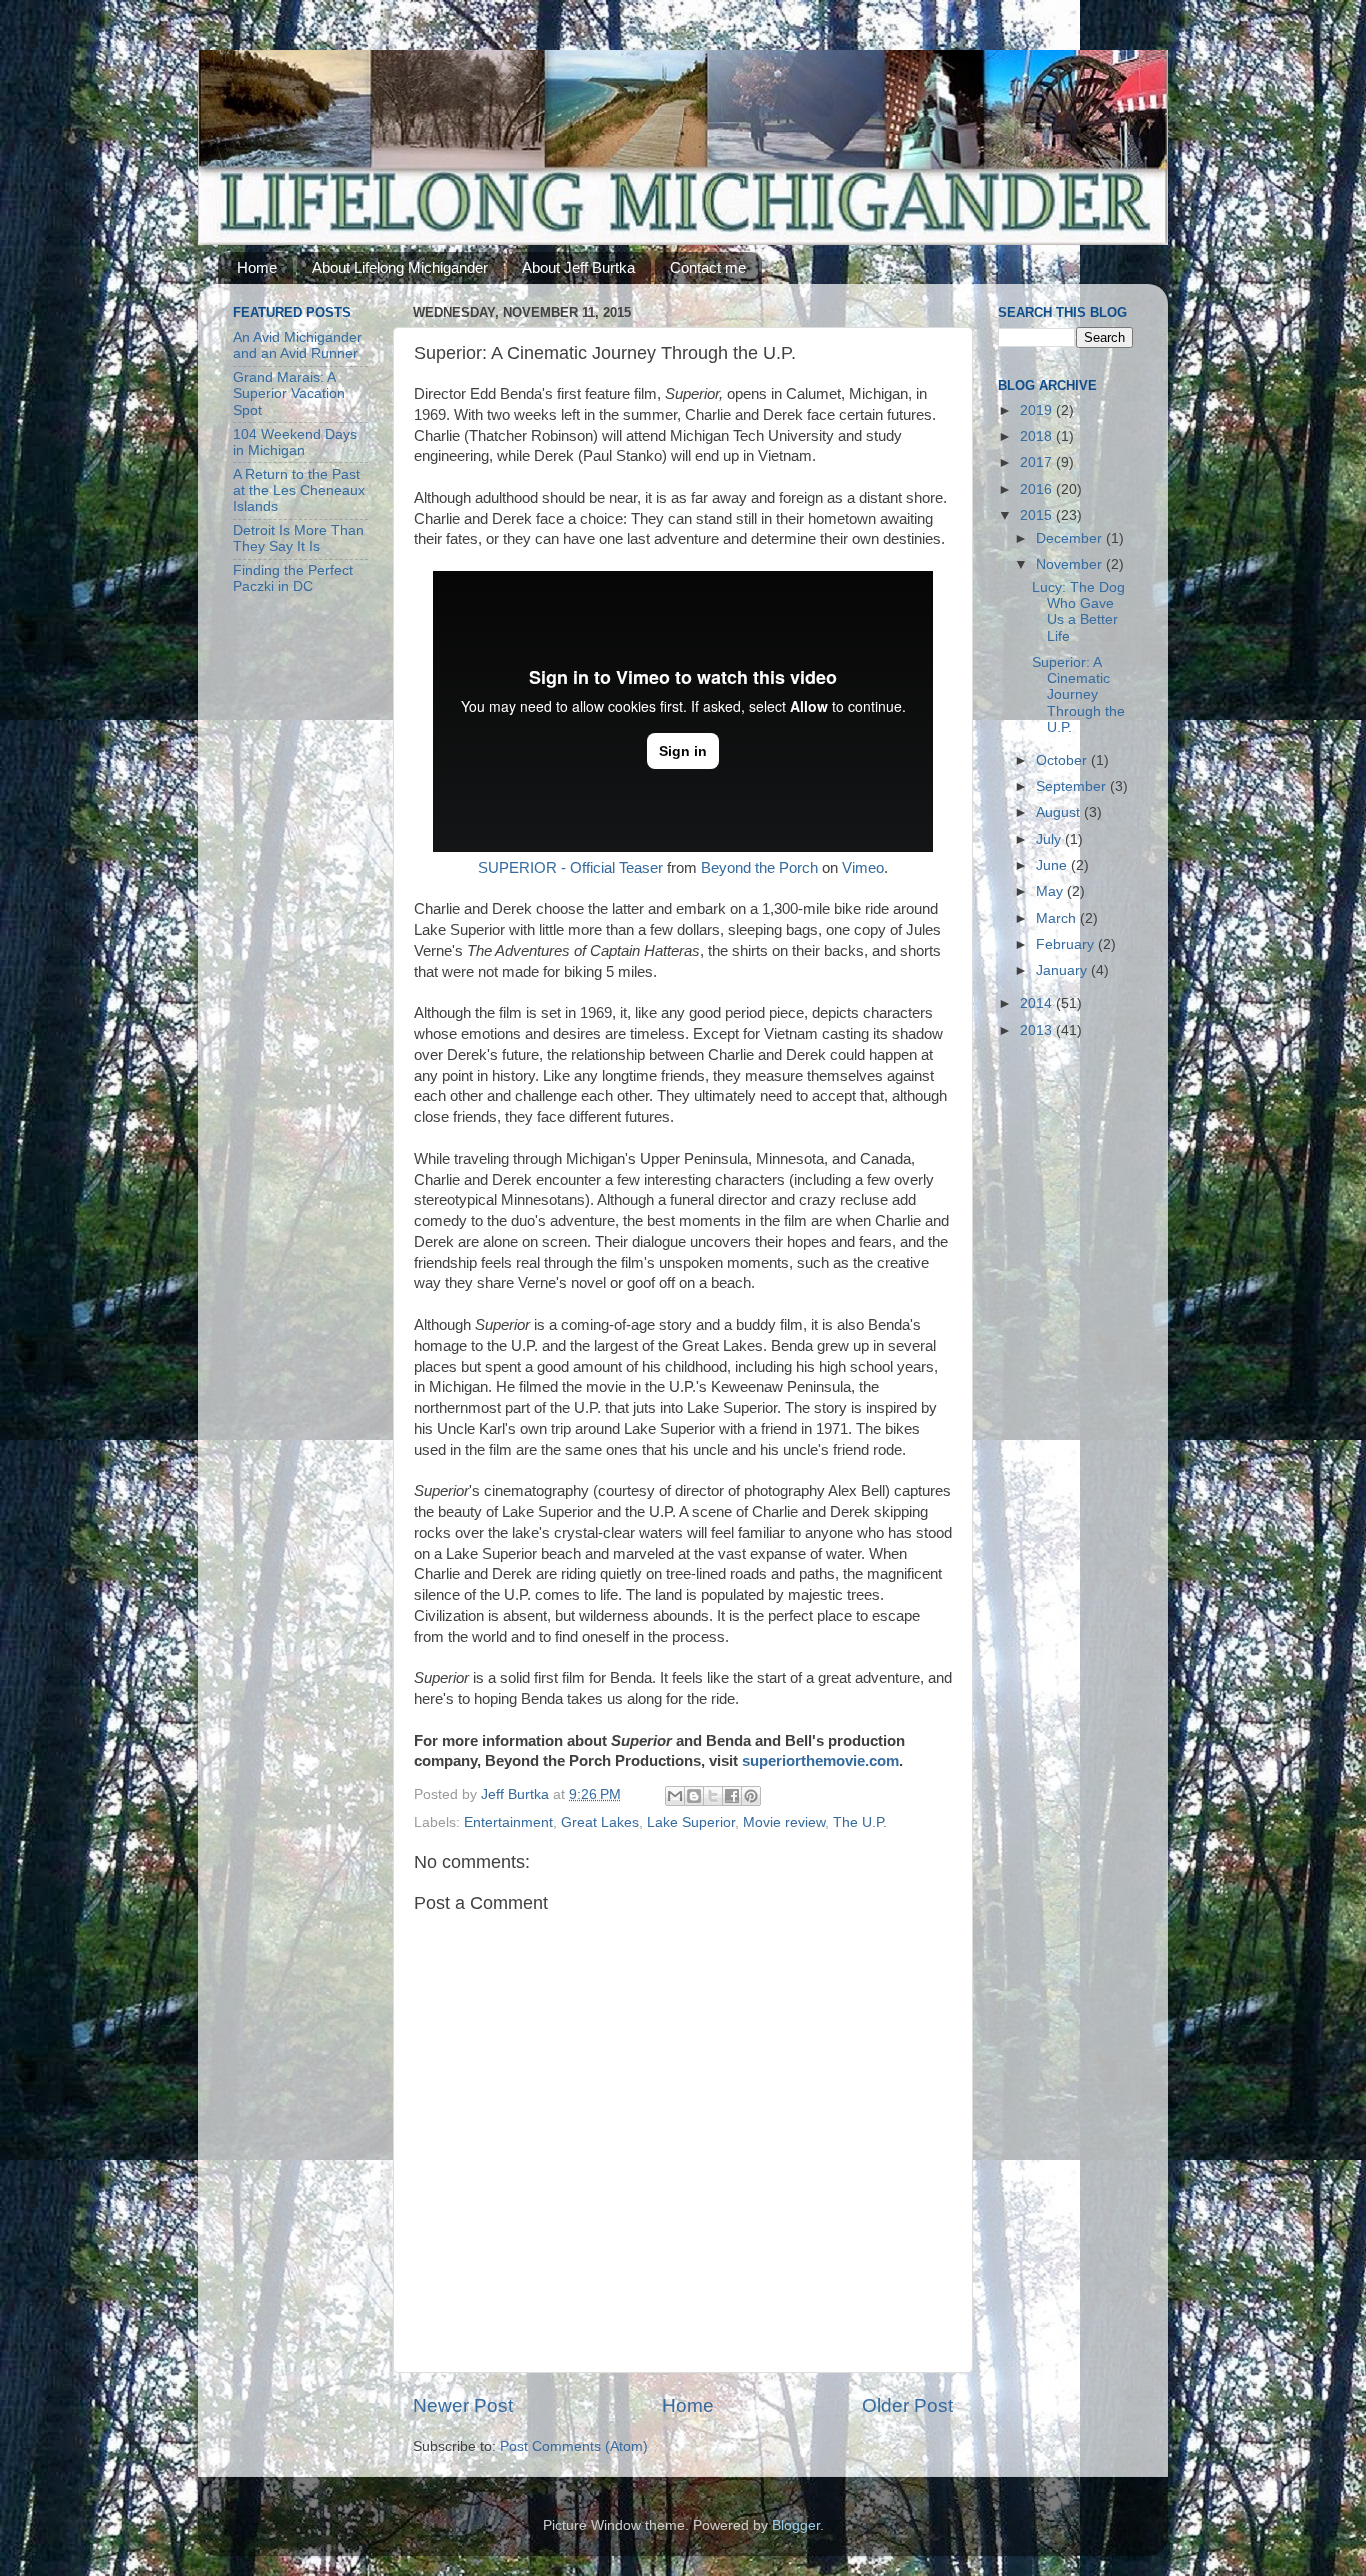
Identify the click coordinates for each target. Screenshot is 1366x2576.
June (1053, 865)
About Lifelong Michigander (400, 267)
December (1071, 538)
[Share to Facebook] (732, 1796)
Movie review (784, 1822)
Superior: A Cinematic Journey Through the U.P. (1078, 695)
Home (257, 267)
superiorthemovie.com (820, 1761)
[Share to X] (713, 1796)
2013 (1038, 1030)
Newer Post (463, 2405)
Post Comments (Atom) (574, 2446)
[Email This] (675, 1796)
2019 (1038, 410)
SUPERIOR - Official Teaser (570, 868)
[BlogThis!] (694, 1796)
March (1058, 918)
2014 (1038, 1003)
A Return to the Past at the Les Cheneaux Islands (299, 490)
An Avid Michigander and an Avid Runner (297, 345)
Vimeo (863, 868)
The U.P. (860, 1822)
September (1073, 786)
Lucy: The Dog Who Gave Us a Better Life (1078, 612)
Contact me (708, 267)
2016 (1038, 489)
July (1050, 839)
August (1060, 812)
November (1071, 564)
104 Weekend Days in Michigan (295, 442)
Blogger (796, 2525)
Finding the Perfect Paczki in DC (293, 578)
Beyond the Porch (759, 868)
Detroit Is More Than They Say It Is (298, 538)
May (1051, 891)
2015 (1038, 515)
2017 (1038, 462)
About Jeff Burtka (578, 267)
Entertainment (508, 1822)
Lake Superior (691, 1822)
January (1063, 970)
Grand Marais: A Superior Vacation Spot (289, 393)
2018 (1038, 436)
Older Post (907, 2405)
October (1063, 760)
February (1067, 944)
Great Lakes (600, 1822)
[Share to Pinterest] (751, 1796)
